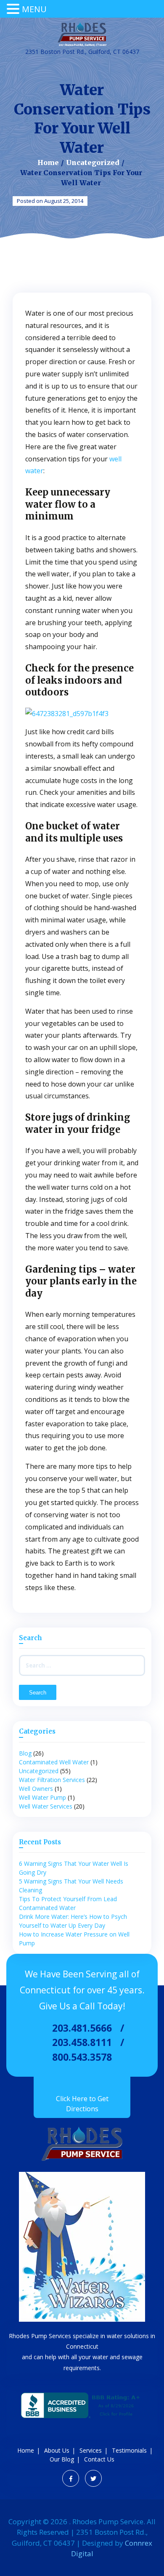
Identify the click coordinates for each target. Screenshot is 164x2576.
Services (91, 2450)
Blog (25, 1753)
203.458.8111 (82, 2042)
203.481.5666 (82, 2028)
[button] (14, 9)
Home (48, 162)
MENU (34, 9)
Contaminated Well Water (54, 1762)
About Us (57, 2450)
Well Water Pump (42, 1797)
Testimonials (129, 2450)
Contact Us (99, 2459)
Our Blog (62, 2459)
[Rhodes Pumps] (82, 35)
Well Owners (36, 1789)
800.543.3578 (82, 2057)
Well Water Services (46, 1806)
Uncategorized (93, 162)
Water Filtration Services (52, 1780)
